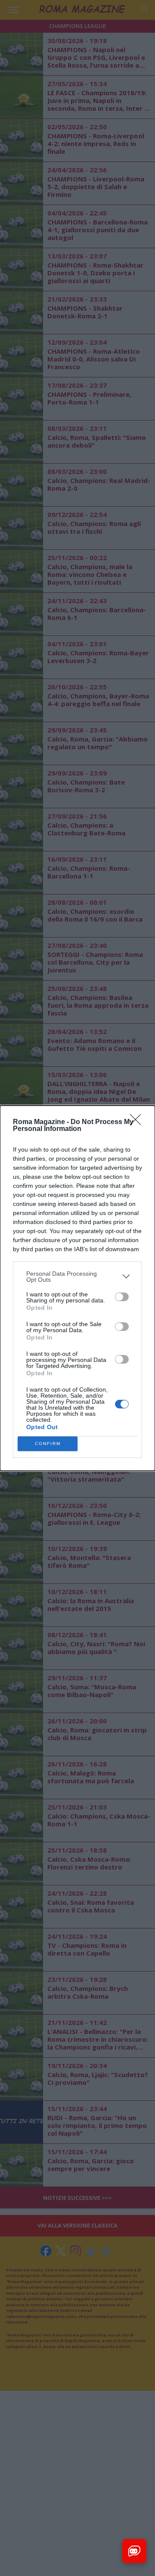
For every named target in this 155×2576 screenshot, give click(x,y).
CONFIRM (48, 1444)
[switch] (122, 1297)
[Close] (138, 1122)
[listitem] (77, 1277)
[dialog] (77, 1288)
